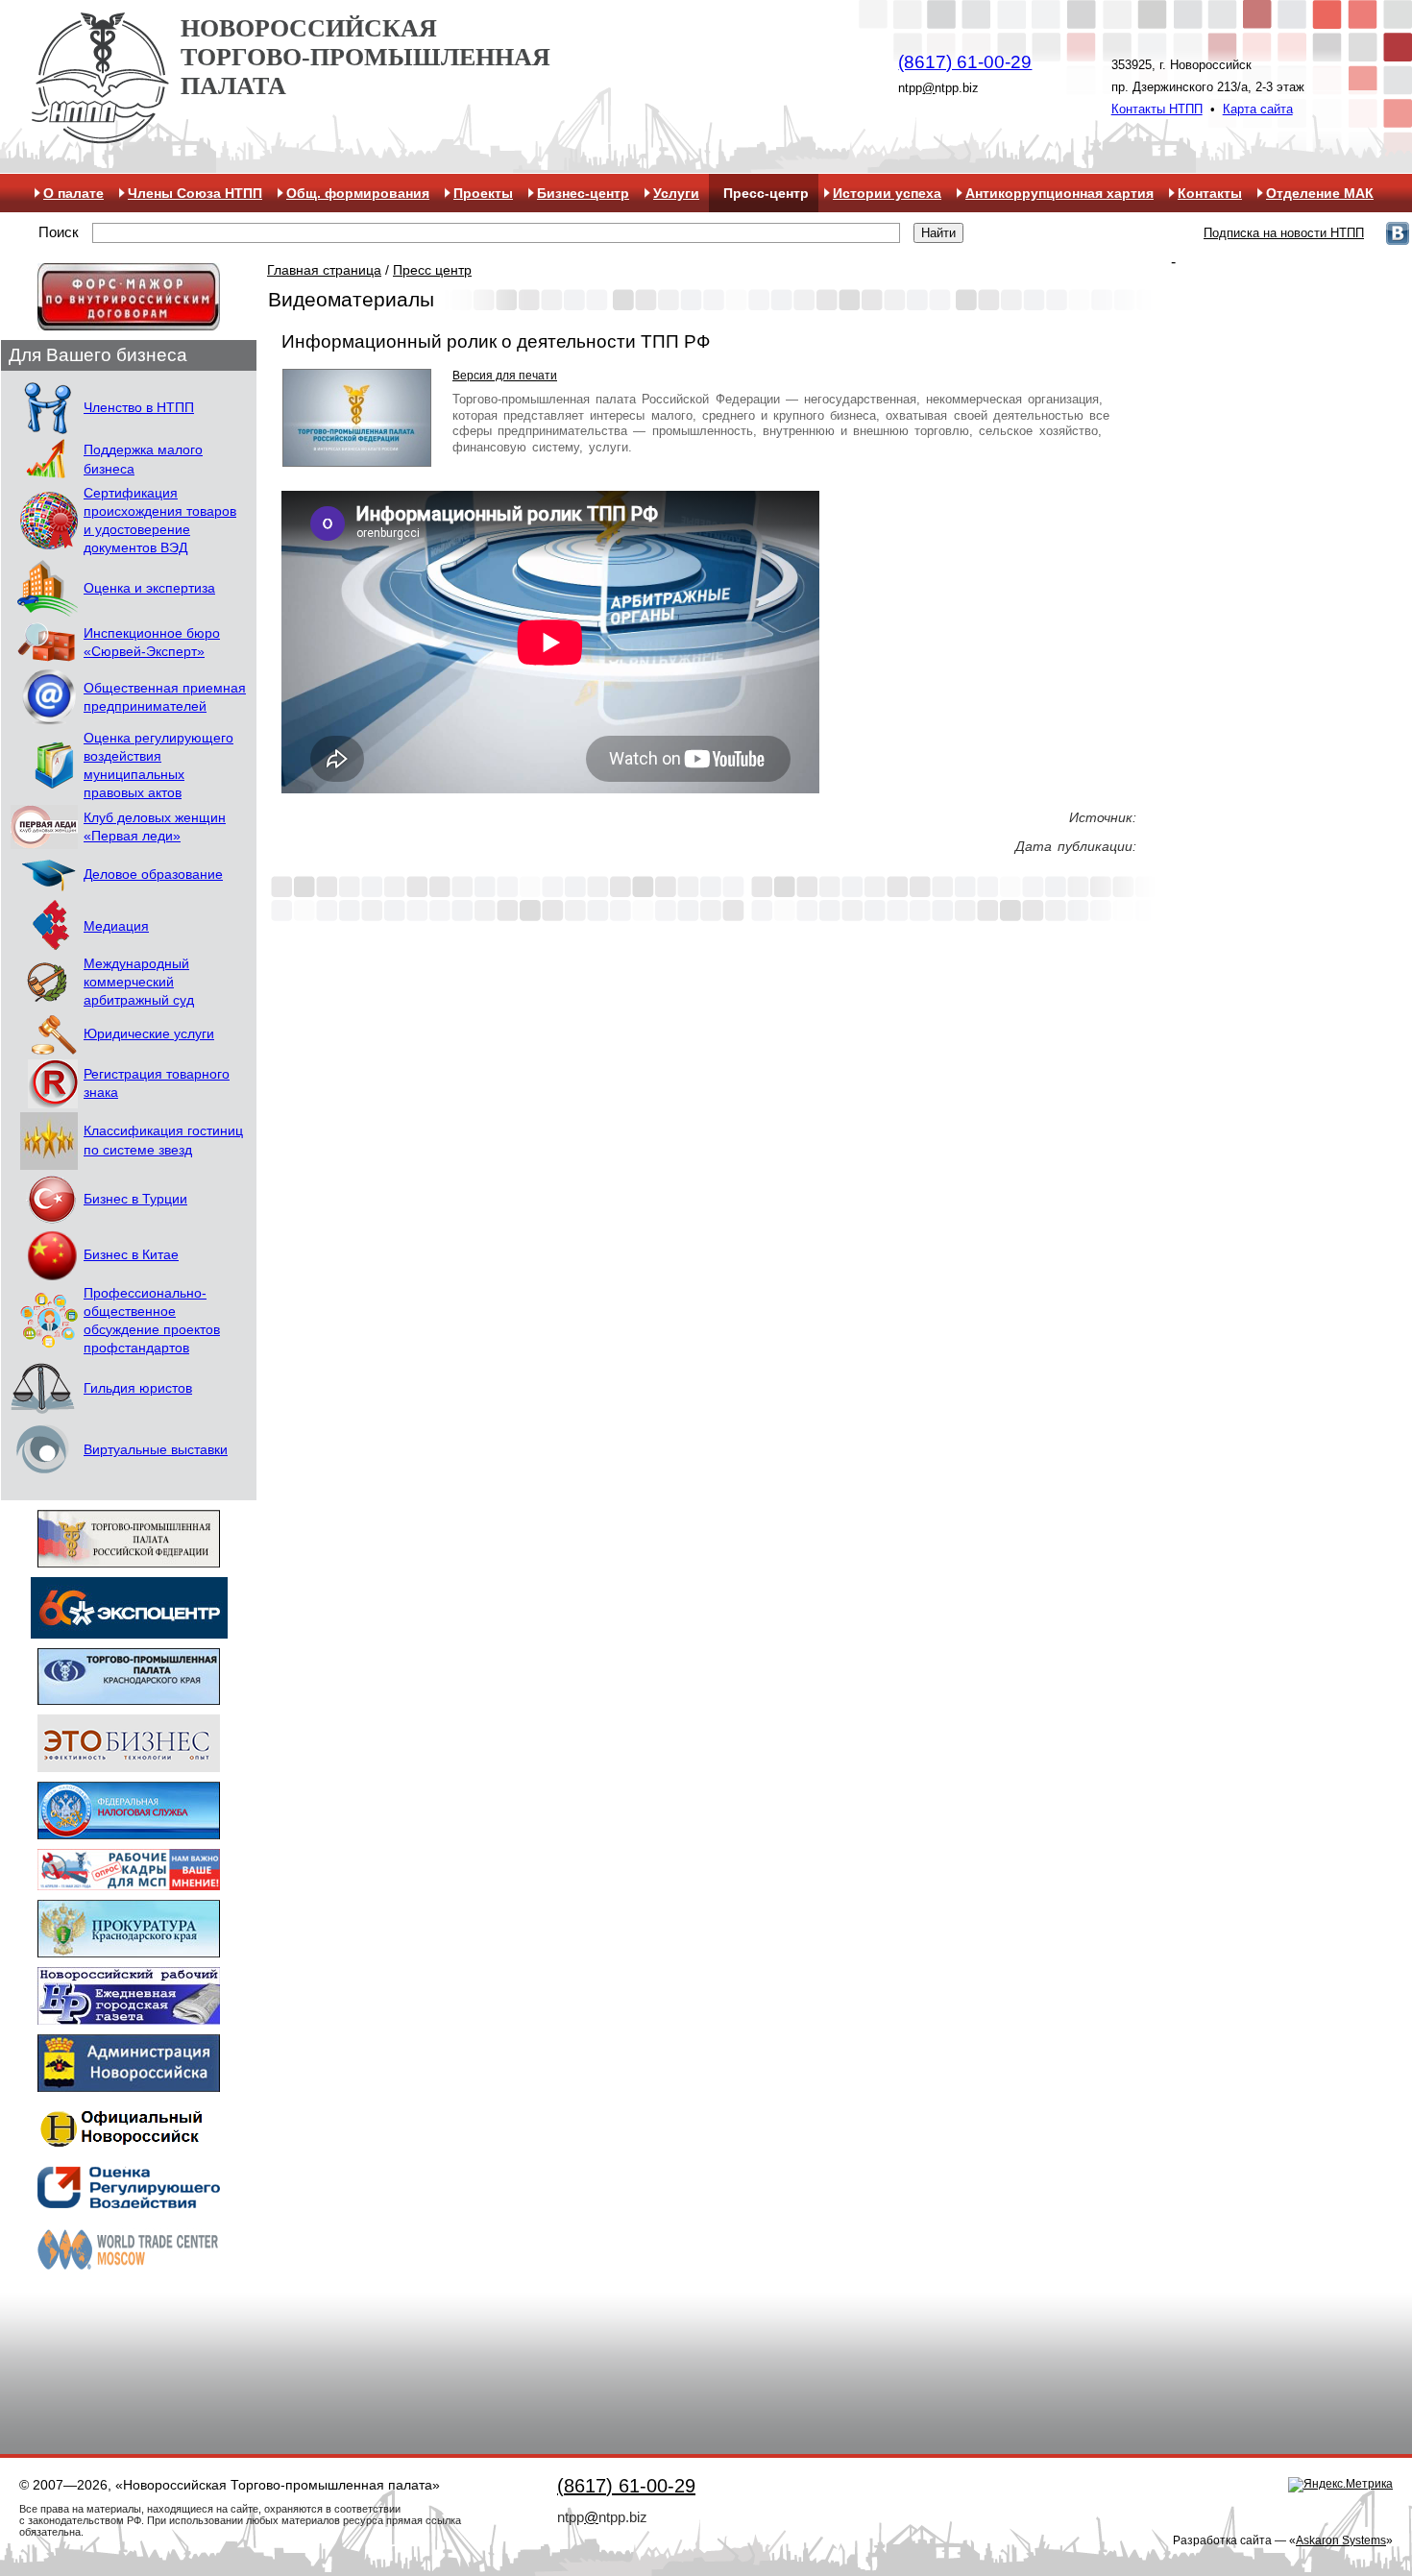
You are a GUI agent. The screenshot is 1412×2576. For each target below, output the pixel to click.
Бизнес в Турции (135, 1199)
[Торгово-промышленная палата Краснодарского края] (129, 1696)
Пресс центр (432, 270)
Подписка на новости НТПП (1284, 233)
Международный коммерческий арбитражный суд (139, 982)
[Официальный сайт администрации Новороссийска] (129, 2083)
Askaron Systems (1341, 2540)
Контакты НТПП (1157, 109)
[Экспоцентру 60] (129, 1629)
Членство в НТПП (139, 408)
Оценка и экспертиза (149, 588)
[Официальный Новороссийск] (129, 2145)
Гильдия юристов (138, 1388)
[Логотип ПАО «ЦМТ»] (129, 2269)
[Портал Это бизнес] (129, 1763)
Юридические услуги (149, 1034)
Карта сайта (1258, 109)
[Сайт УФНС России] (129, 1830)
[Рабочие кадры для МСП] (129, 1881)
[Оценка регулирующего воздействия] (129, 2202)
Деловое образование (153, 875)
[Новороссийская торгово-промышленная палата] (100, 137)
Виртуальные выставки (156, 1450)
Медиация (116, 926)
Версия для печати (505, 376)
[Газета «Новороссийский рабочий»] (129, 2016)
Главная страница (324, 270)
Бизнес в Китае (131, 1255)
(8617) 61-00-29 (965, 62)
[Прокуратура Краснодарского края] (129, 1948)
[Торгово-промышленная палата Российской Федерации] (129, 1558)
